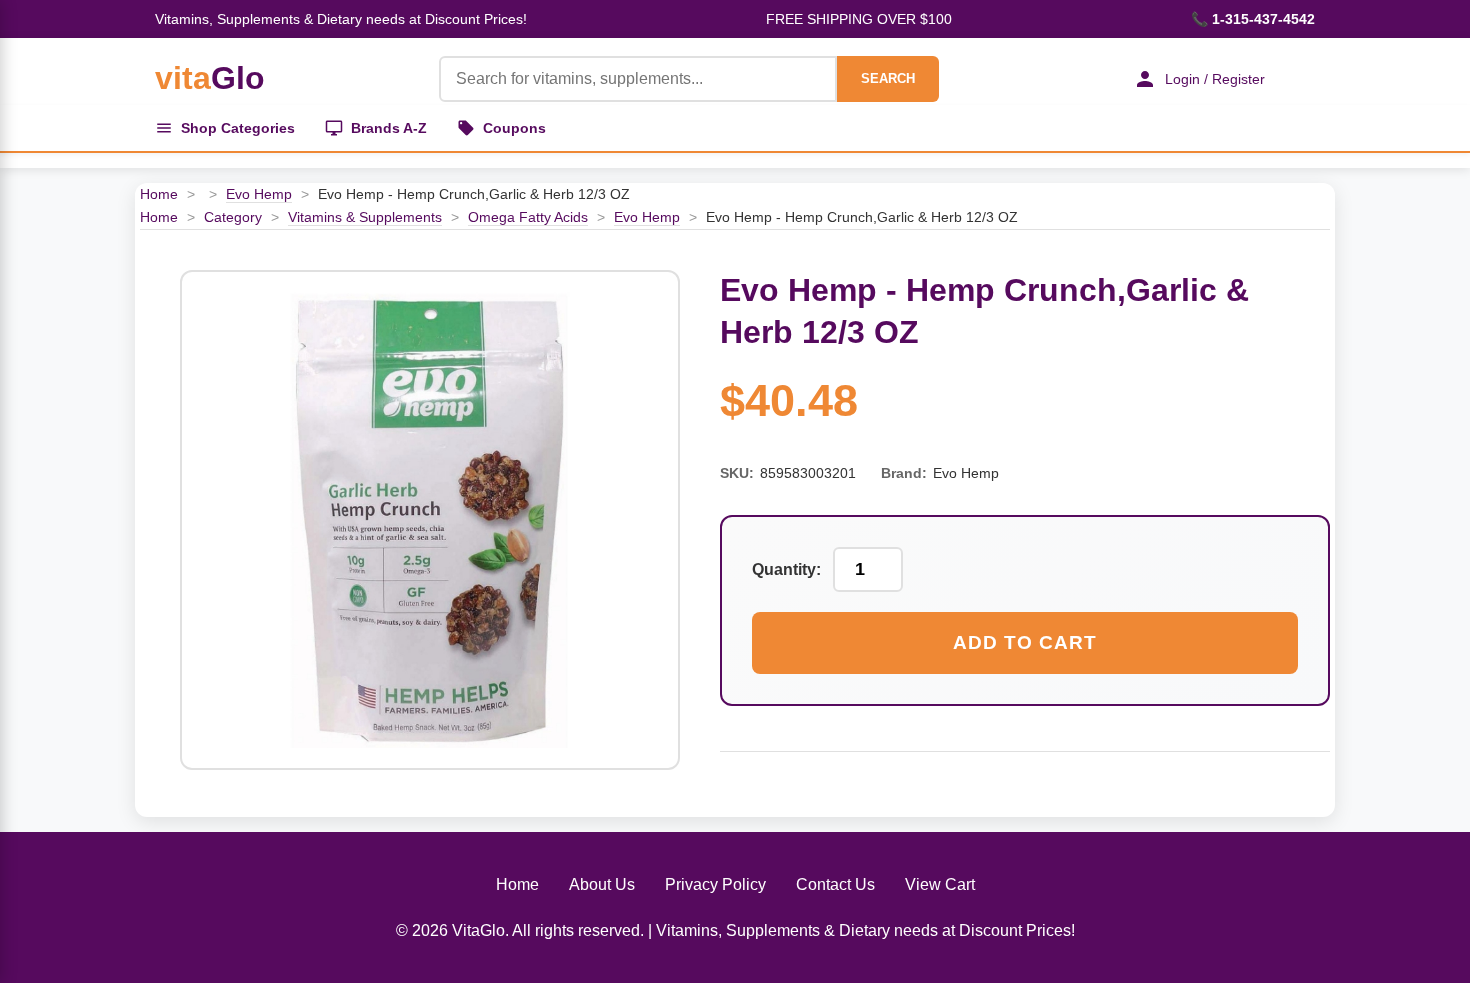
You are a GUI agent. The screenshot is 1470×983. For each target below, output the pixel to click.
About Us (602, 884)
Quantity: (786, 569)
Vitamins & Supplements (365, 217)
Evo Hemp (259, 194)
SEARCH (888, 78)
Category (233, 217)
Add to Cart (1025, 642)
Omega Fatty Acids (528, 217)
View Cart (940, 884)
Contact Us (835, 884)
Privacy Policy (715, 884)
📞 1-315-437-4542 (1253, 19)
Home (159, 194)
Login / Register (1215, 79)
